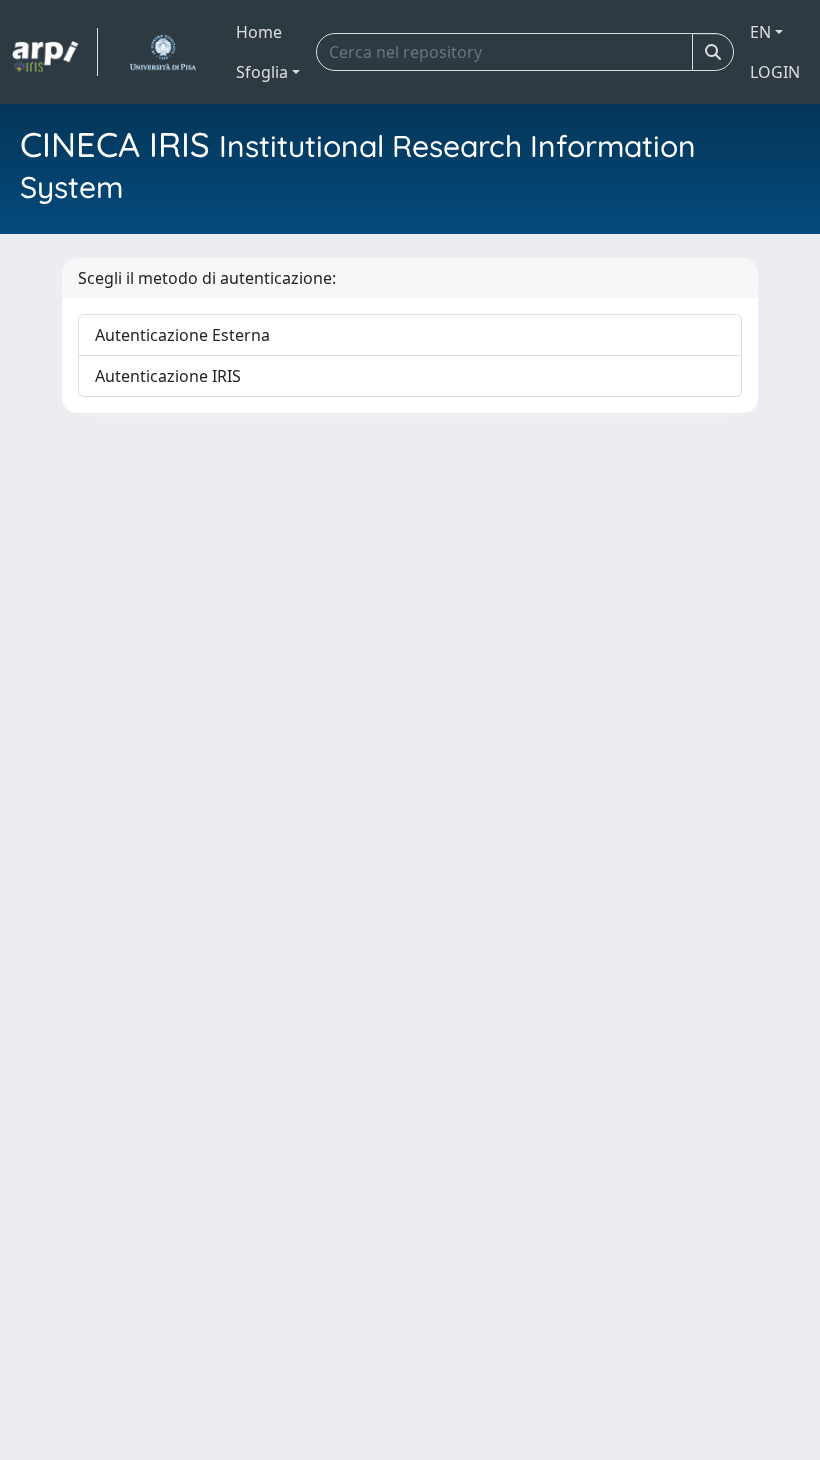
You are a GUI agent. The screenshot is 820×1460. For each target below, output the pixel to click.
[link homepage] (55, 52)
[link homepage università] (162, 52)
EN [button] (760, 32)
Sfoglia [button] (262, 72)
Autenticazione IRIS (168, 376)
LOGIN (775, 72)
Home (259, 32)
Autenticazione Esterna (182, 335)
